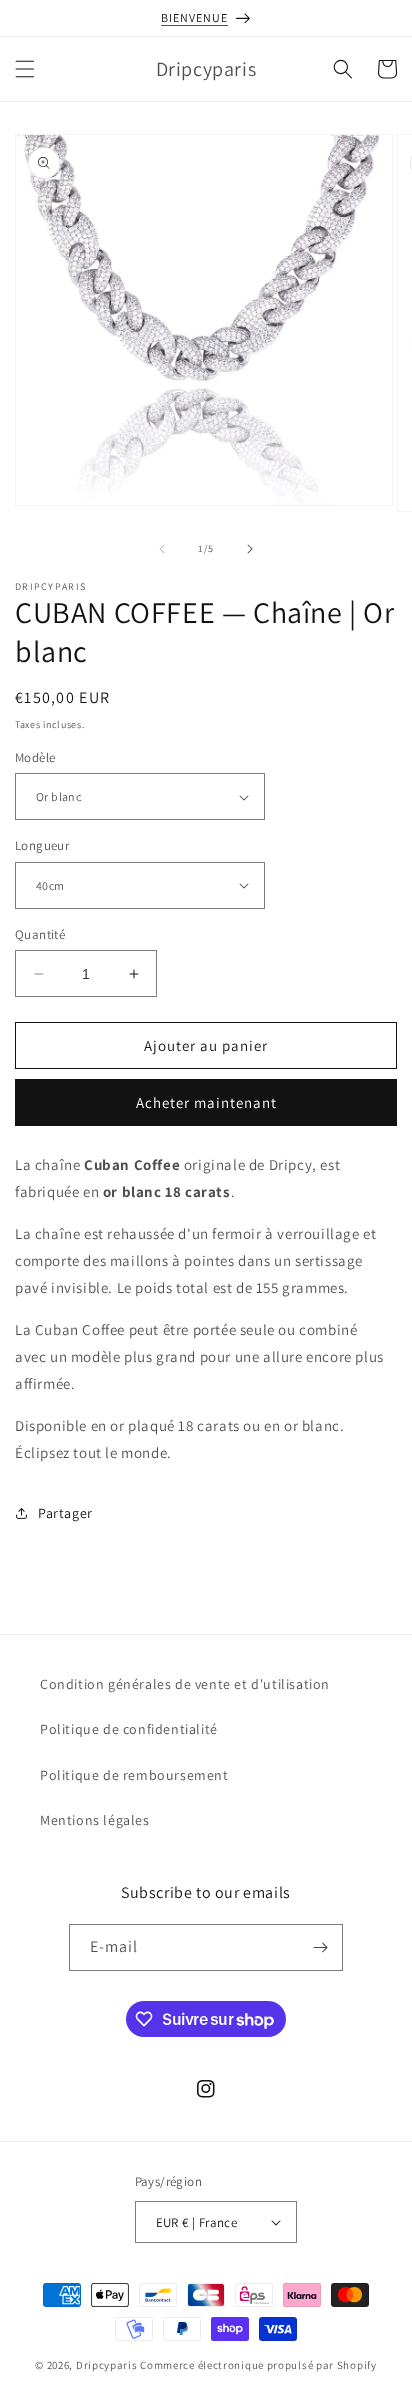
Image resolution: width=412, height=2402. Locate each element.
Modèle (35, 757)
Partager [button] (65, 1513)
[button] (25, 69)
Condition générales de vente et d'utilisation (185, 1684)
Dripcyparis (107, 2365)
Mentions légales (95, 1820)
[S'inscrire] (320, 1947)
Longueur (42, 845)
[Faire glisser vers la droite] (250, 549)
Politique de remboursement (134, 1775)
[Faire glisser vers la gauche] (162, 549)
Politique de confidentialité (129, 1729)
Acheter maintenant (206, 1102)
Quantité (40, 934)
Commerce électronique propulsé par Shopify (258, 2365)
